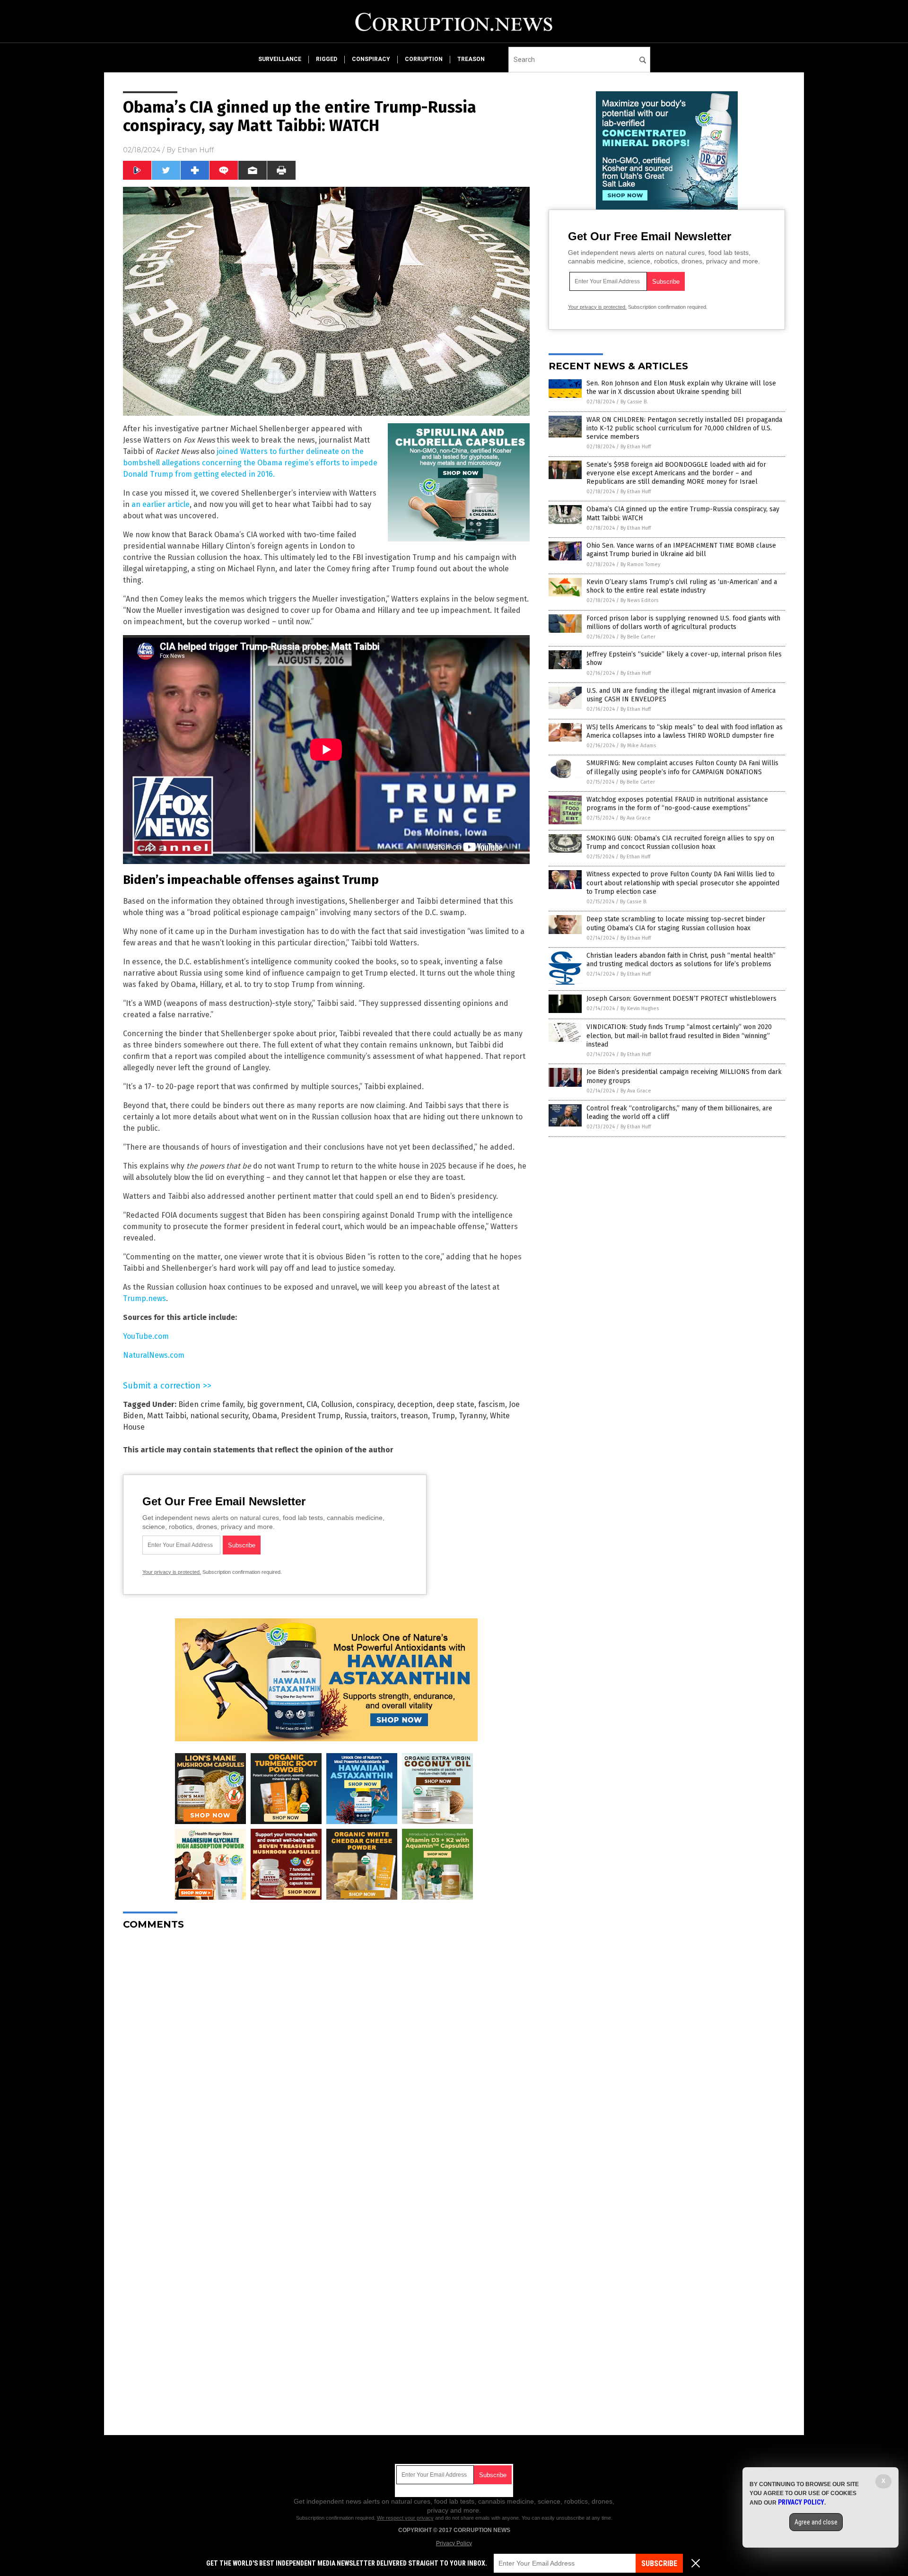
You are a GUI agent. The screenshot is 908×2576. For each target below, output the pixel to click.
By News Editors (639, 600)
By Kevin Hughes (640, 1009)
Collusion (337, 1404)
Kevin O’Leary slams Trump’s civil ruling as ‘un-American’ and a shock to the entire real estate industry (682, 586)
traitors (384, 1416)
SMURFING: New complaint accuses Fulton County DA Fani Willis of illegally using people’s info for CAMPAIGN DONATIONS (682, 767)
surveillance (280, 59)
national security (219, 1416)
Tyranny (472, 1416)
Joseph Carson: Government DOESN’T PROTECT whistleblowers (681, 999)
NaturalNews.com (154, 1355)
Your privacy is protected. (172, 1572)
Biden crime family (211, 1404)
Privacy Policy (454, 2543)
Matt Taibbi (167, 1416)
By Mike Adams (638, 746)
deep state (455, 1404)
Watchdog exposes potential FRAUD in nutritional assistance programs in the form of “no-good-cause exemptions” (677, 804)
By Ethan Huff (636, 447)
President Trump (311, 1416)
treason (471, 59)
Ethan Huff (196, 150)
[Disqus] (326, 2056)
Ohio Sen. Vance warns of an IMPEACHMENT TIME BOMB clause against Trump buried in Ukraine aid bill (681, 550)
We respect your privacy (405, 2518)
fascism (492, 1404)
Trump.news (144, 1298)
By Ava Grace (635, 818)
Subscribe (659, 2563)
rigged (327, 59)
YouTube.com (146, 1336)
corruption (424, 59)
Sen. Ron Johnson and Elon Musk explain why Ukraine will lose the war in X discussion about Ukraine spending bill (681, 388)
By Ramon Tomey (640, 564)
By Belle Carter (638, 637)
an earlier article (161, 504)
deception (415, 1404)
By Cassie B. (634, 402)
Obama (265, 1416)
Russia (356, 1416)
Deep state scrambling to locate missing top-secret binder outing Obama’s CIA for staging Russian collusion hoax (676, 923)
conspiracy (371, 59)
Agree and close (816, 2522)
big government (275, 1404)
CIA (312, 1404)
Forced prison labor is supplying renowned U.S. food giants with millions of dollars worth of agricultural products (683, 623)
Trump (443, 1416)
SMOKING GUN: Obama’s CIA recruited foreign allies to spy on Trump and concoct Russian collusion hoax (680, 843)
